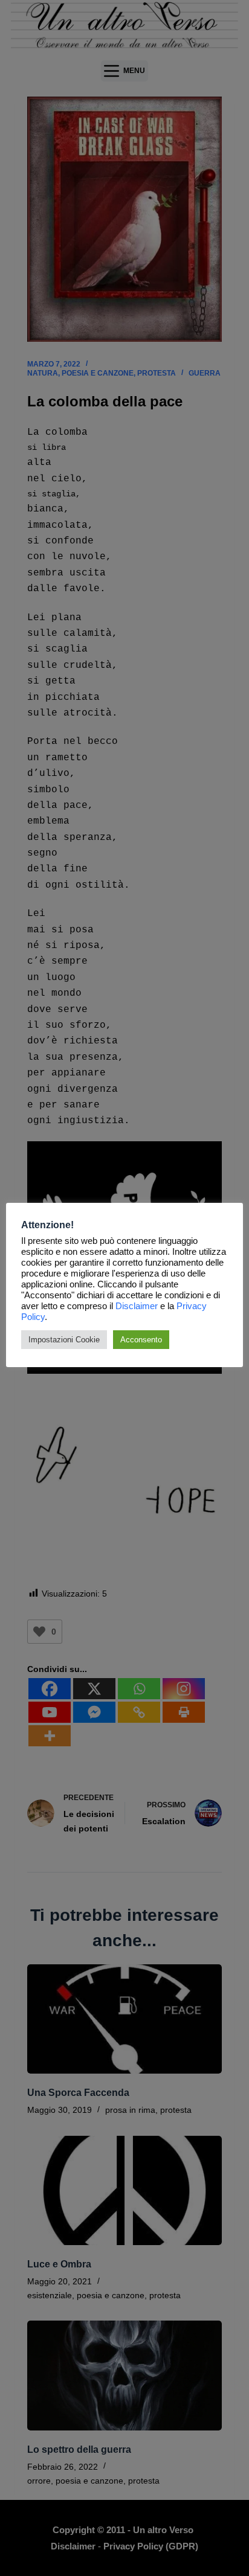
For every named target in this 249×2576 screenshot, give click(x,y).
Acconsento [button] (141, 1340)
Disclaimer (137, 1306)
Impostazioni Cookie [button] (64, 1340)
